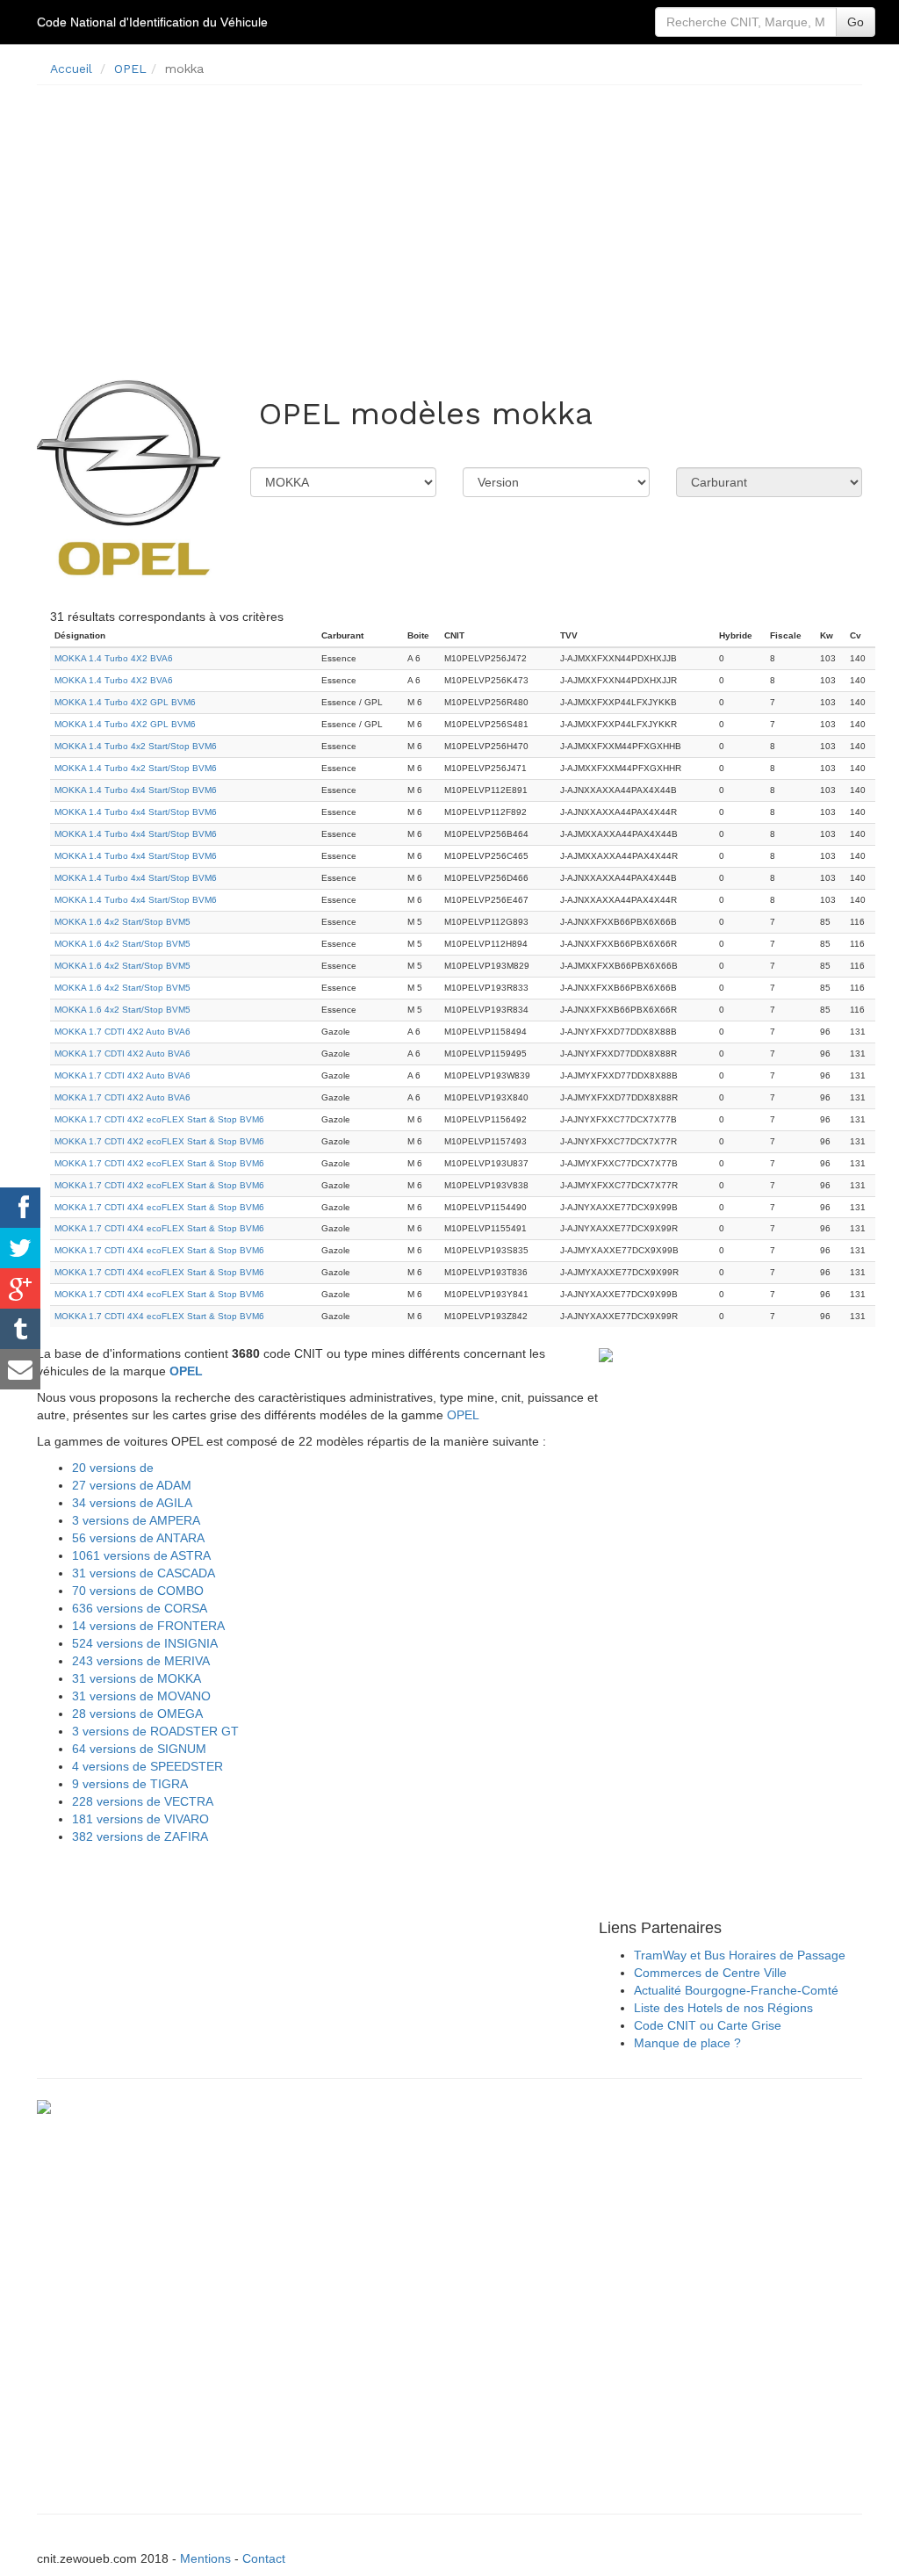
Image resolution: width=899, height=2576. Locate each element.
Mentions (205, 2558)
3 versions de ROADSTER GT (155, 1731)
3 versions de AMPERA (136, 1520)
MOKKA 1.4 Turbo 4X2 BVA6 (114, 658)
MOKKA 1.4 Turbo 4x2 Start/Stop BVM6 (136, 746)
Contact (264, 2558)
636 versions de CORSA (140, 1608)
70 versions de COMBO (138, 1591)
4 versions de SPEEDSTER (147, 1766)
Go (856, 22)
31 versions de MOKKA (137, 1678)
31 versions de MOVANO (141, 1696)
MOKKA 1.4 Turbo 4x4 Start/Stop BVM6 (136, 790)
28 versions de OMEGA (137, 1714)
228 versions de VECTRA (143, 1801)
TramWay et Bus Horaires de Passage (740, 1955)
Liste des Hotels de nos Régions (723, 2008)
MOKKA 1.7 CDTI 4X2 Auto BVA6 (122, 1032)
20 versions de (113, 1468)
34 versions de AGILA (132, 1503)
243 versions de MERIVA (141, 1661)
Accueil (71, 69)
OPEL (130, 69)
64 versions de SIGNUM (139, 1749)
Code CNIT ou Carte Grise (708, 2025)
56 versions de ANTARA (138, 1538)
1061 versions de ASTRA (141, 1555)
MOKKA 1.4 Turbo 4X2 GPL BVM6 (125, 702)
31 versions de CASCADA (144, 1573)
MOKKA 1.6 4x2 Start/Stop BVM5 (122, 922)
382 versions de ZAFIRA (140, 1836)
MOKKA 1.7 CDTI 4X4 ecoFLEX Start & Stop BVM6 (159, 1207)
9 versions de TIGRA (130, 1784)
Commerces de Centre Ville (710, 1973)
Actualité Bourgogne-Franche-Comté (736, 1990)
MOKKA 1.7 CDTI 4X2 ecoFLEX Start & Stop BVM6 (159, 1119)
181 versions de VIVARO (140, 1819)
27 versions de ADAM (132, 1485)
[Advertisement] (449, 221)
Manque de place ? (687, 2043)
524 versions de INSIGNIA (145, 1643)
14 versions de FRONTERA (148, 1626)
